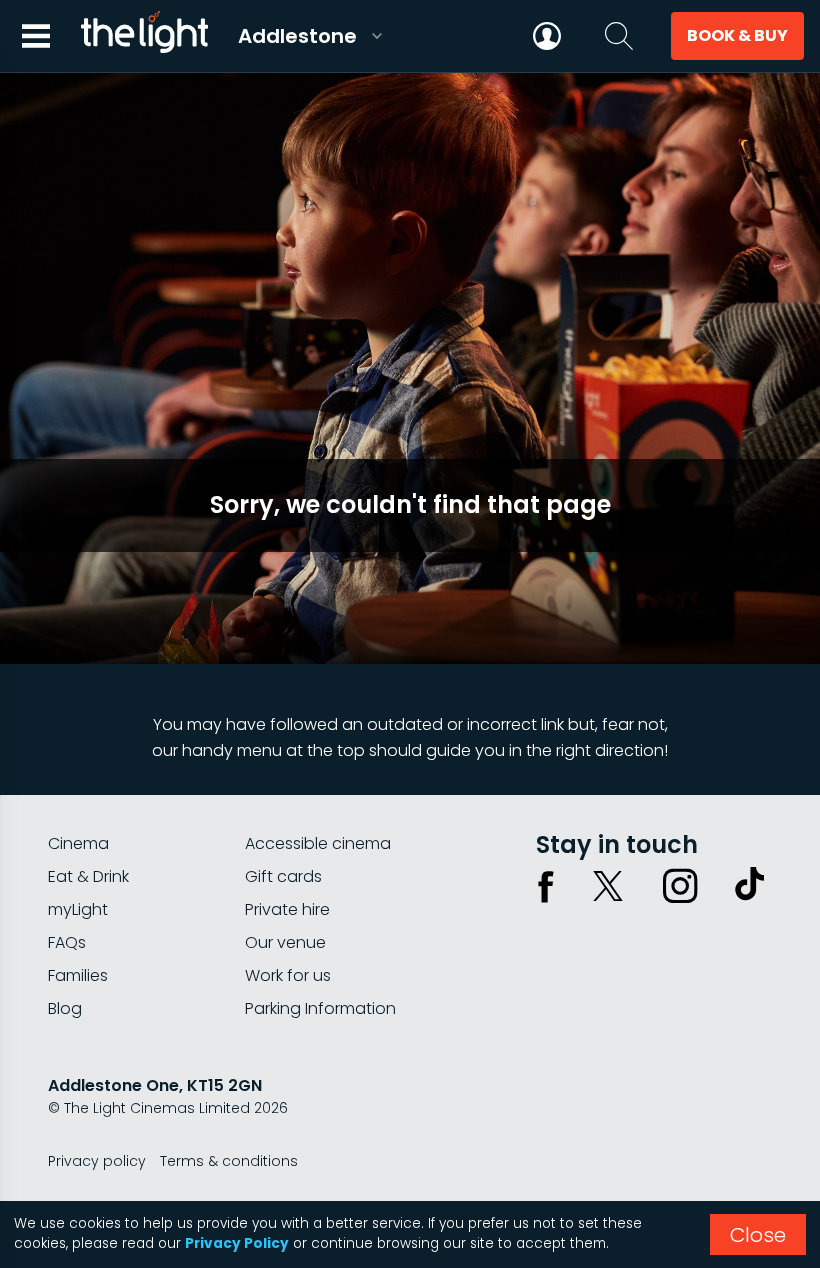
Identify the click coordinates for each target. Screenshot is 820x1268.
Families (78, 975)
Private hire (287, 909)
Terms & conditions (229, 1161)
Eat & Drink (88, 876)
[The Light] (144, 36)
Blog (65, 1008)
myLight (78, 909)
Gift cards (283, 876)
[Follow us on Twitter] (608, 886)
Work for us (288, 975)
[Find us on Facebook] (546, 886)
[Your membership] (547, 36)
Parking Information (320, 1008)
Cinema (78, 843)
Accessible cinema (318, 843)
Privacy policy (97, 1161)
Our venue (285, 942)
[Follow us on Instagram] (680, 886)
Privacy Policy (237, 1243)
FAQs (67, 942)
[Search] (619, 36)
